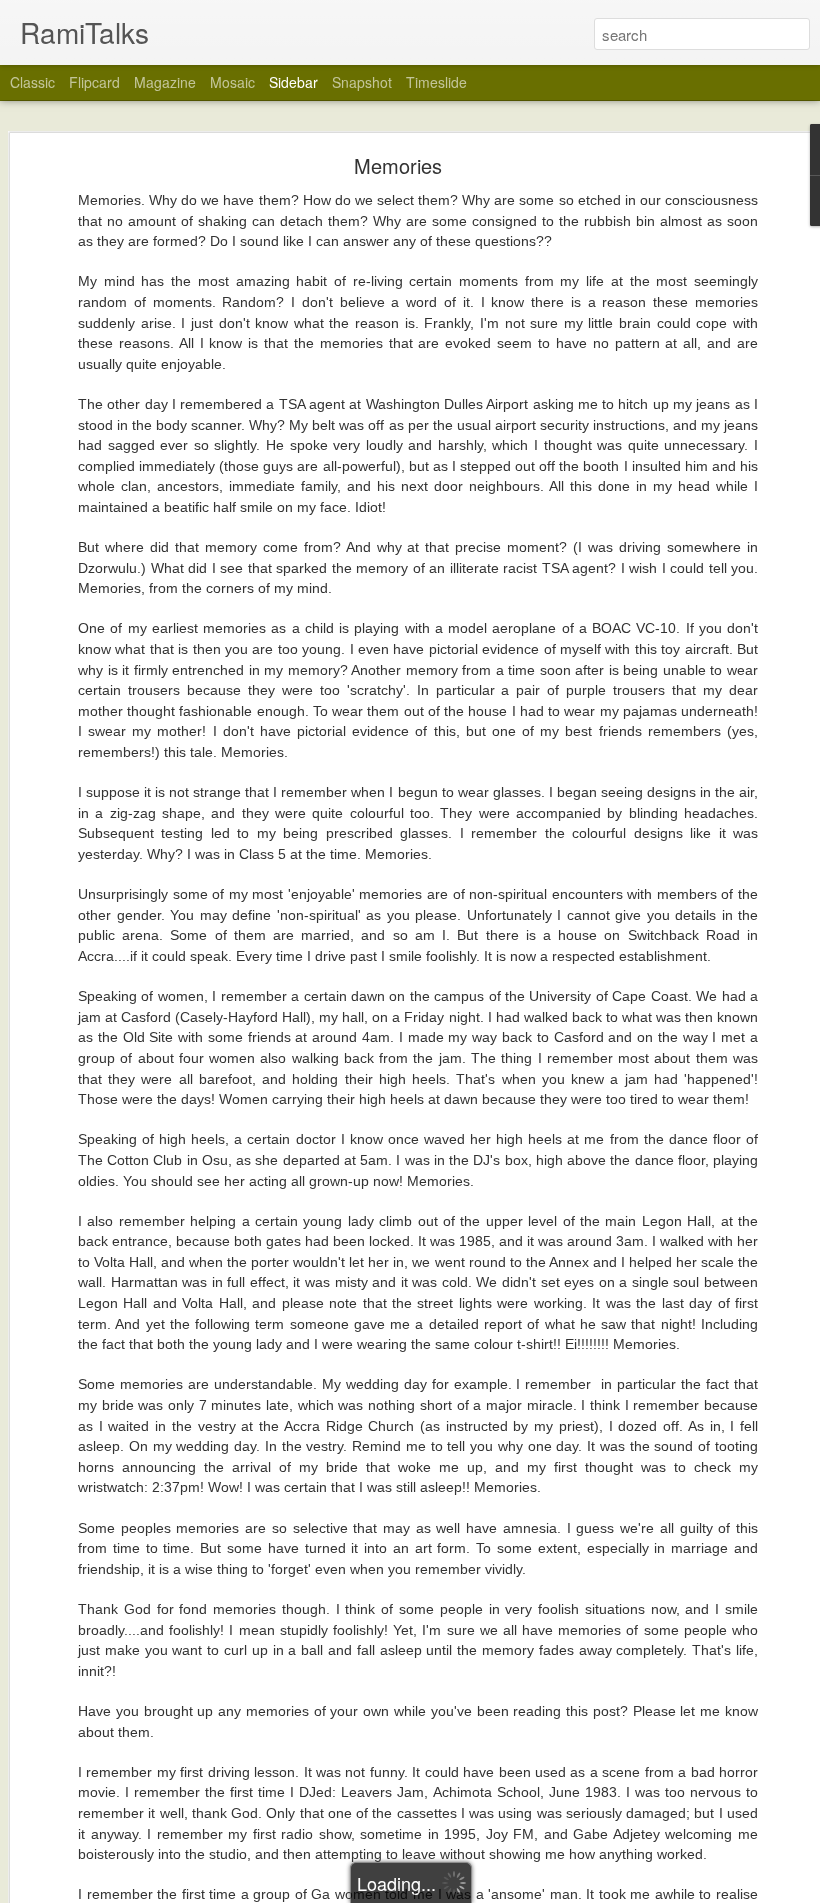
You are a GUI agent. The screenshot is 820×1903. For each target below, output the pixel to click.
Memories (398, 165)
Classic (32, 82)
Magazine (165, 82)
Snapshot (362, 82)
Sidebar (293, 82)
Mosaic (232, 82)
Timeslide (436, 82)
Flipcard (94, 82)
